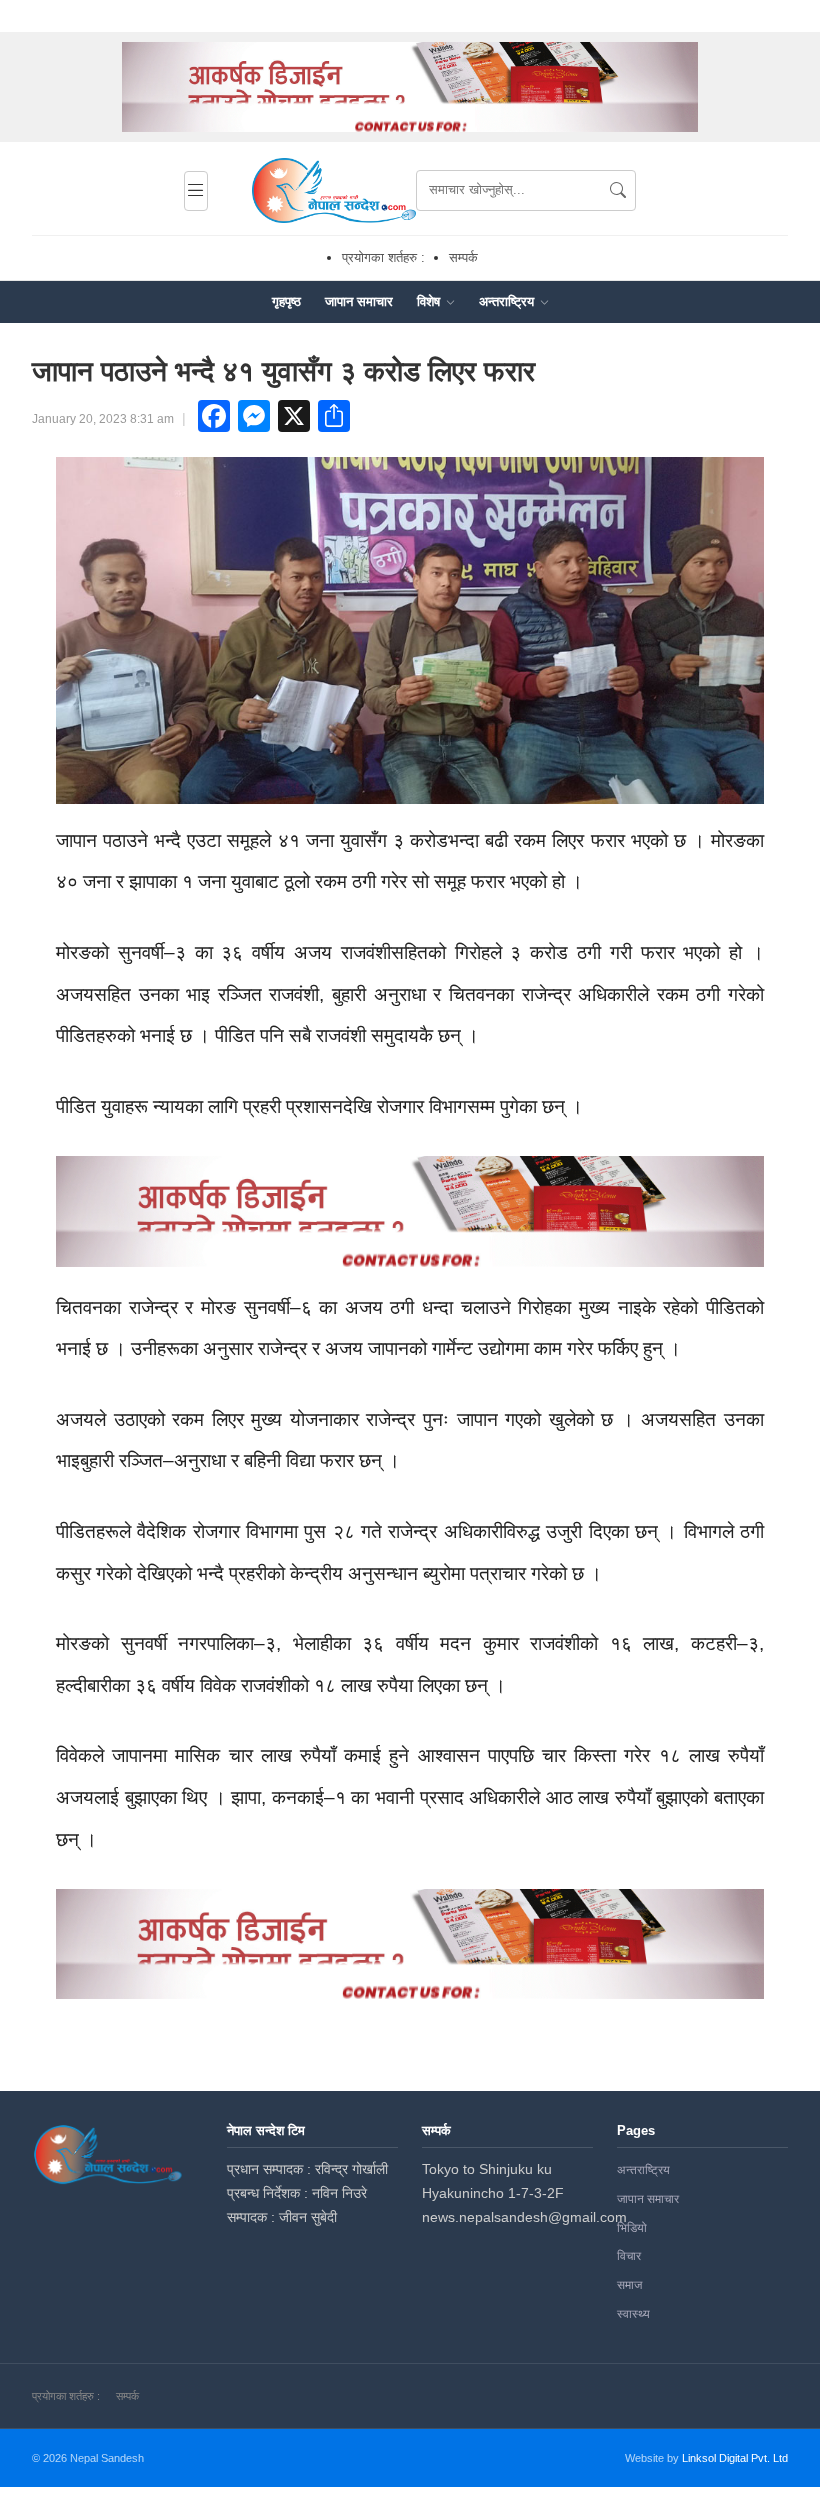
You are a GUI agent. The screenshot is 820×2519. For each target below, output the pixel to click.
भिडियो (632, 2228)
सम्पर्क (463, 257)
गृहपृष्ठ (286, 301)
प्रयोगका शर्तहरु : (383, 257)
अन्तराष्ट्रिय (508, 301)
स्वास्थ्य (633, 2314)
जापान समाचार (359, 301)
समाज (629, 2285)
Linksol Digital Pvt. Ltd (735, 2458)
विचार (629, 2256)
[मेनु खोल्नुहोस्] (196, 191)
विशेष (430, 301)
